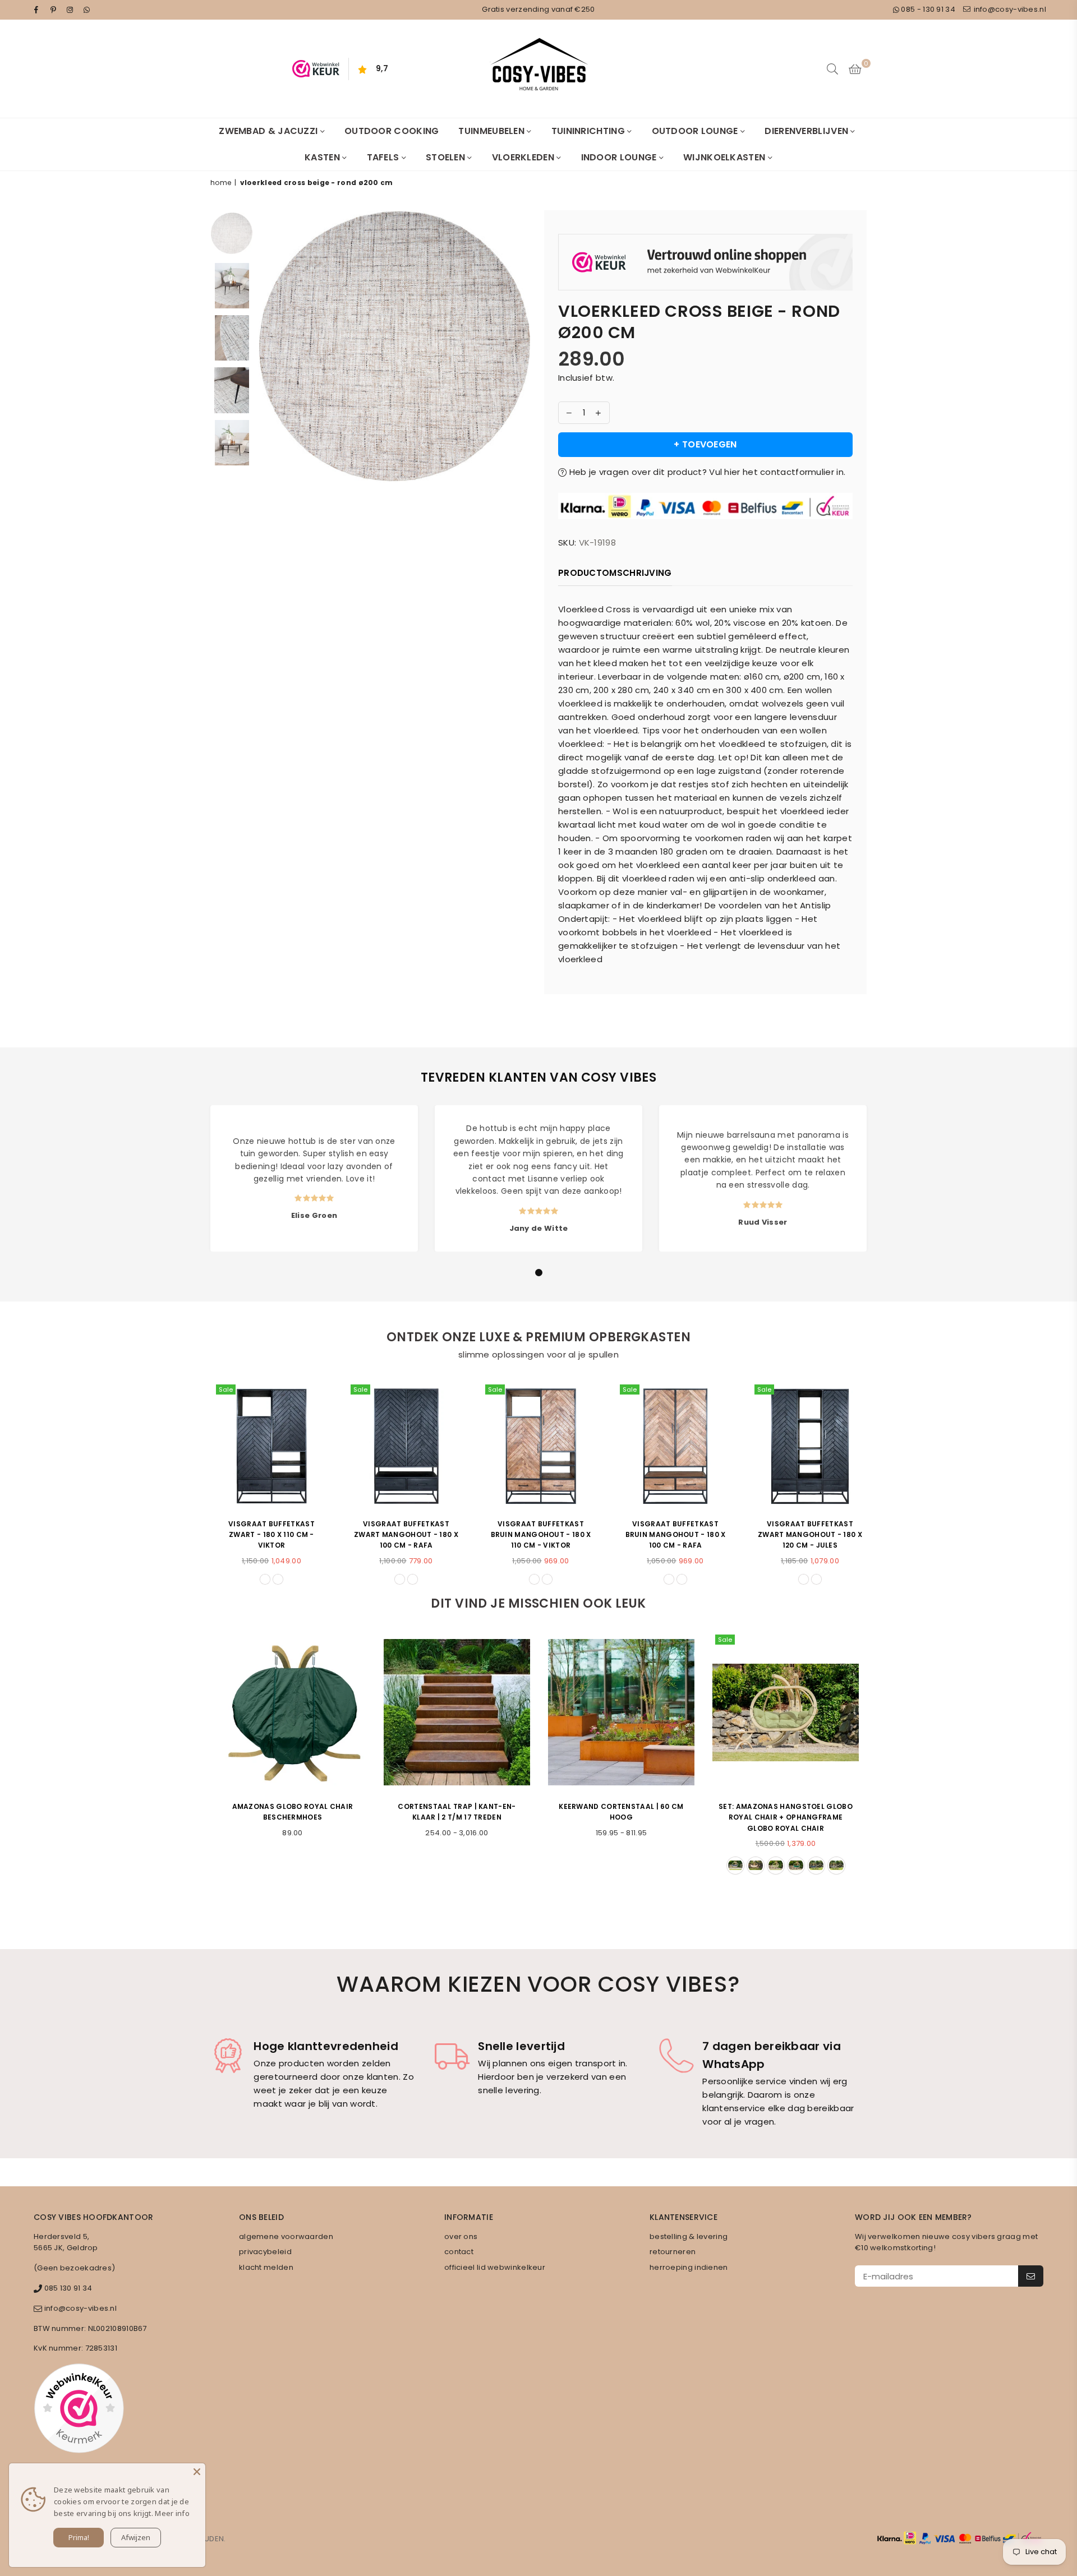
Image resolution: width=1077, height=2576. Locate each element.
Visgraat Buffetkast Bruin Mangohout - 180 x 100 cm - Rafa (673, 1534)
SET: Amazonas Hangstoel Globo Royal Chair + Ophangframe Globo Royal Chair (786, 1817)
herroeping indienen (689, 2267)
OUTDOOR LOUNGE (696, 131)
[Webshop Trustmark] (705, 264)
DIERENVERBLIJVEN (807, 131)
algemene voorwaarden (286, 2236)
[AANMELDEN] (1031, 2276)
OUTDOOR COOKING (392, 131)
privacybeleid (265, 2252)
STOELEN (447, 157)
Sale (224, 1389)
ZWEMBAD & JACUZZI (269, 131)
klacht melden (266, 2267)
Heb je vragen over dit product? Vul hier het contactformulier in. (706, 472)
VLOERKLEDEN (524, 157)
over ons (461, 2236)
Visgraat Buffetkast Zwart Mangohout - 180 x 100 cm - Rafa (404, 1534)
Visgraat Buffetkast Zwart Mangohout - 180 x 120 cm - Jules (808, 1534)
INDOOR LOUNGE (620, 157)
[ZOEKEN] (832, 69)
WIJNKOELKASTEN (726, 157)
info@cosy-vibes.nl (1009, 9)
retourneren (673, 2252)
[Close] (197, 2472)
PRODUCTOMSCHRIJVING (615, 573)
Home (221, 183)
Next (520, 391)
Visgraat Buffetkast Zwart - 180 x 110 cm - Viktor (269, 1534)
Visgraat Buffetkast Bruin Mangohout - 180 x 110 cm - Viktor (539, 1534)
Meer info (172, 2513)
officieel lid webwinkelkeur (495, 2267)
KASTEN (323, 157)
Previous (268, 391)
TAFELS (384, 157)
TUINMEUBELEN (493, 131)
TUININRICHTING (590, 131)
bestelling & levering (689, 2236)
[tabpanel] (314, 1178)
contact (459, 2252)
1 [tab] (539, 1273)
